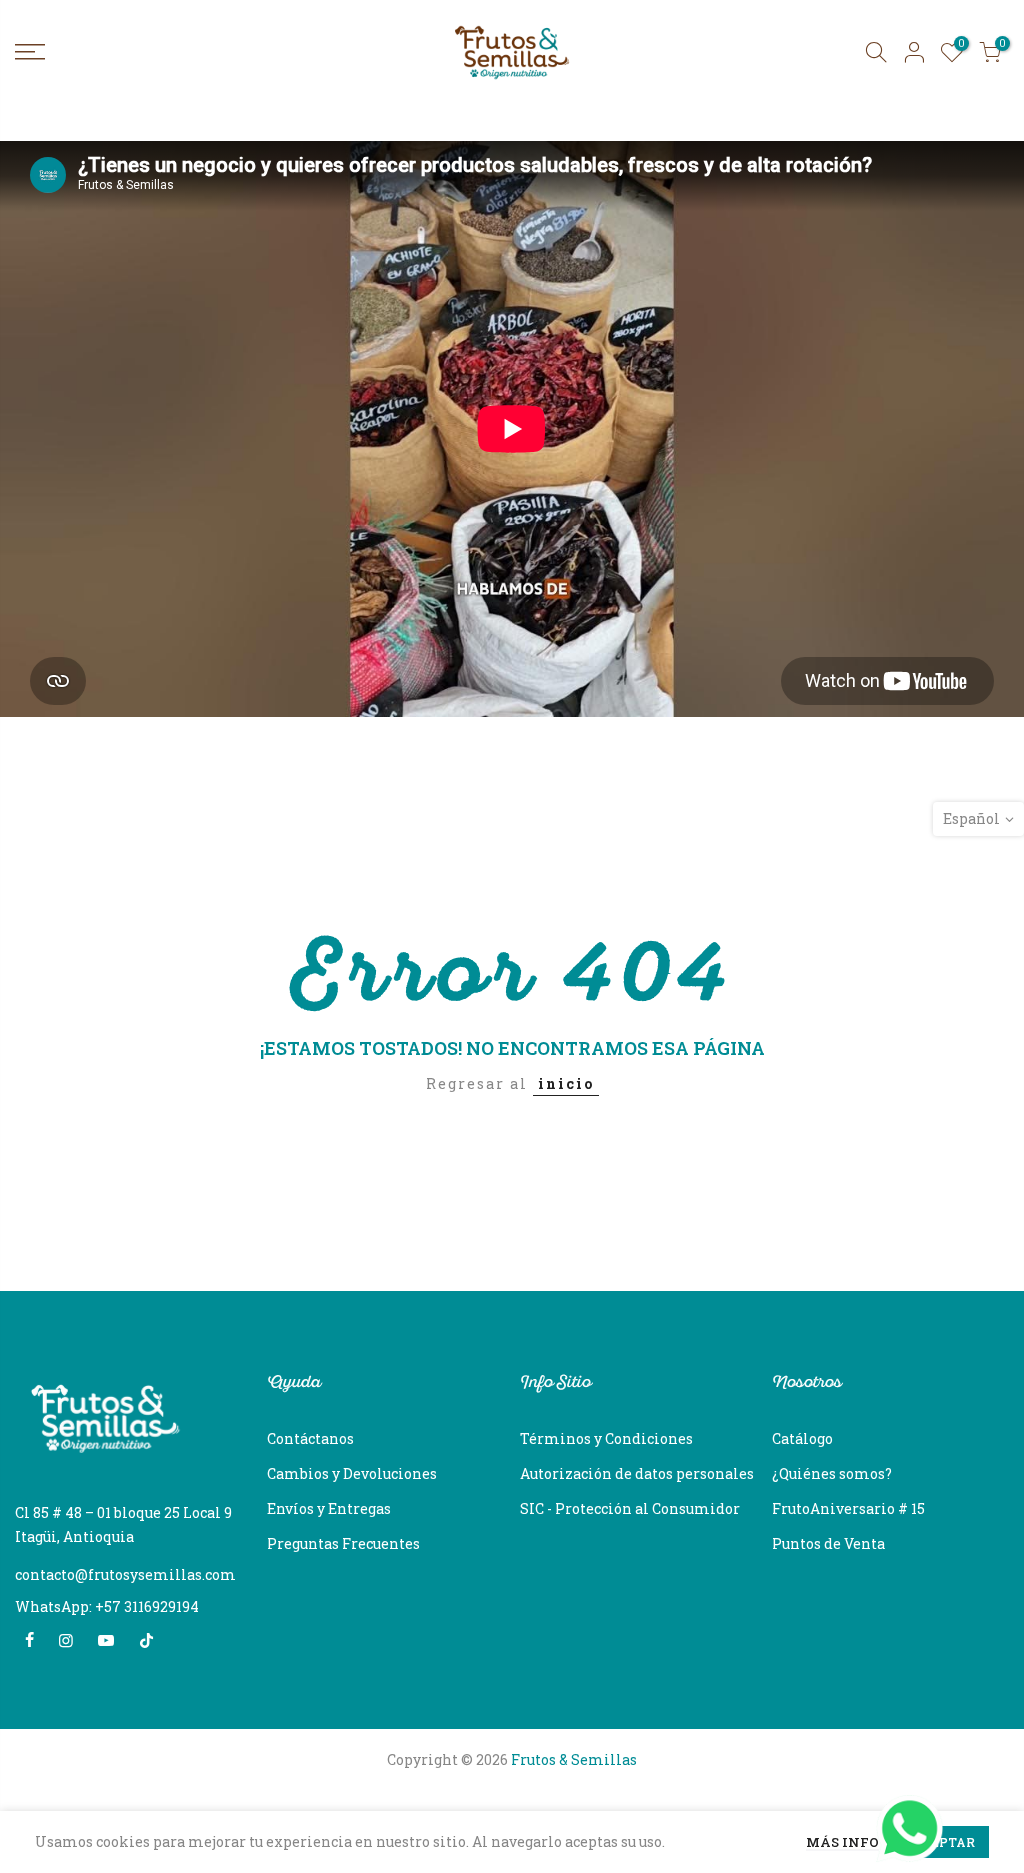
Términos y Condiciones (606, 1438)
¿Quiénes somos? (832, 1473)
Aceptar (944, 1842)
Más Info (842, 1843)
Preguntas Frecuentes (343, 1543)
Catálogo (802, 1438)
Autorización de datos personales (637, 1473)
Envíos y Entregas (329, 1508)
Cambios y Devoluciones (352, 1473)
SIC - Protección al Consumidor (630, 1508)
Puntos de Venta (828, 1543)
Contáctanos (310, 1438)
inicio (566, 1083)
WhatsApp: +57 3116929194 (107, 1606)
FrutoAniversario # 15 (848, 1508)
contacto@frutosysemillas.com (125, 1574)
